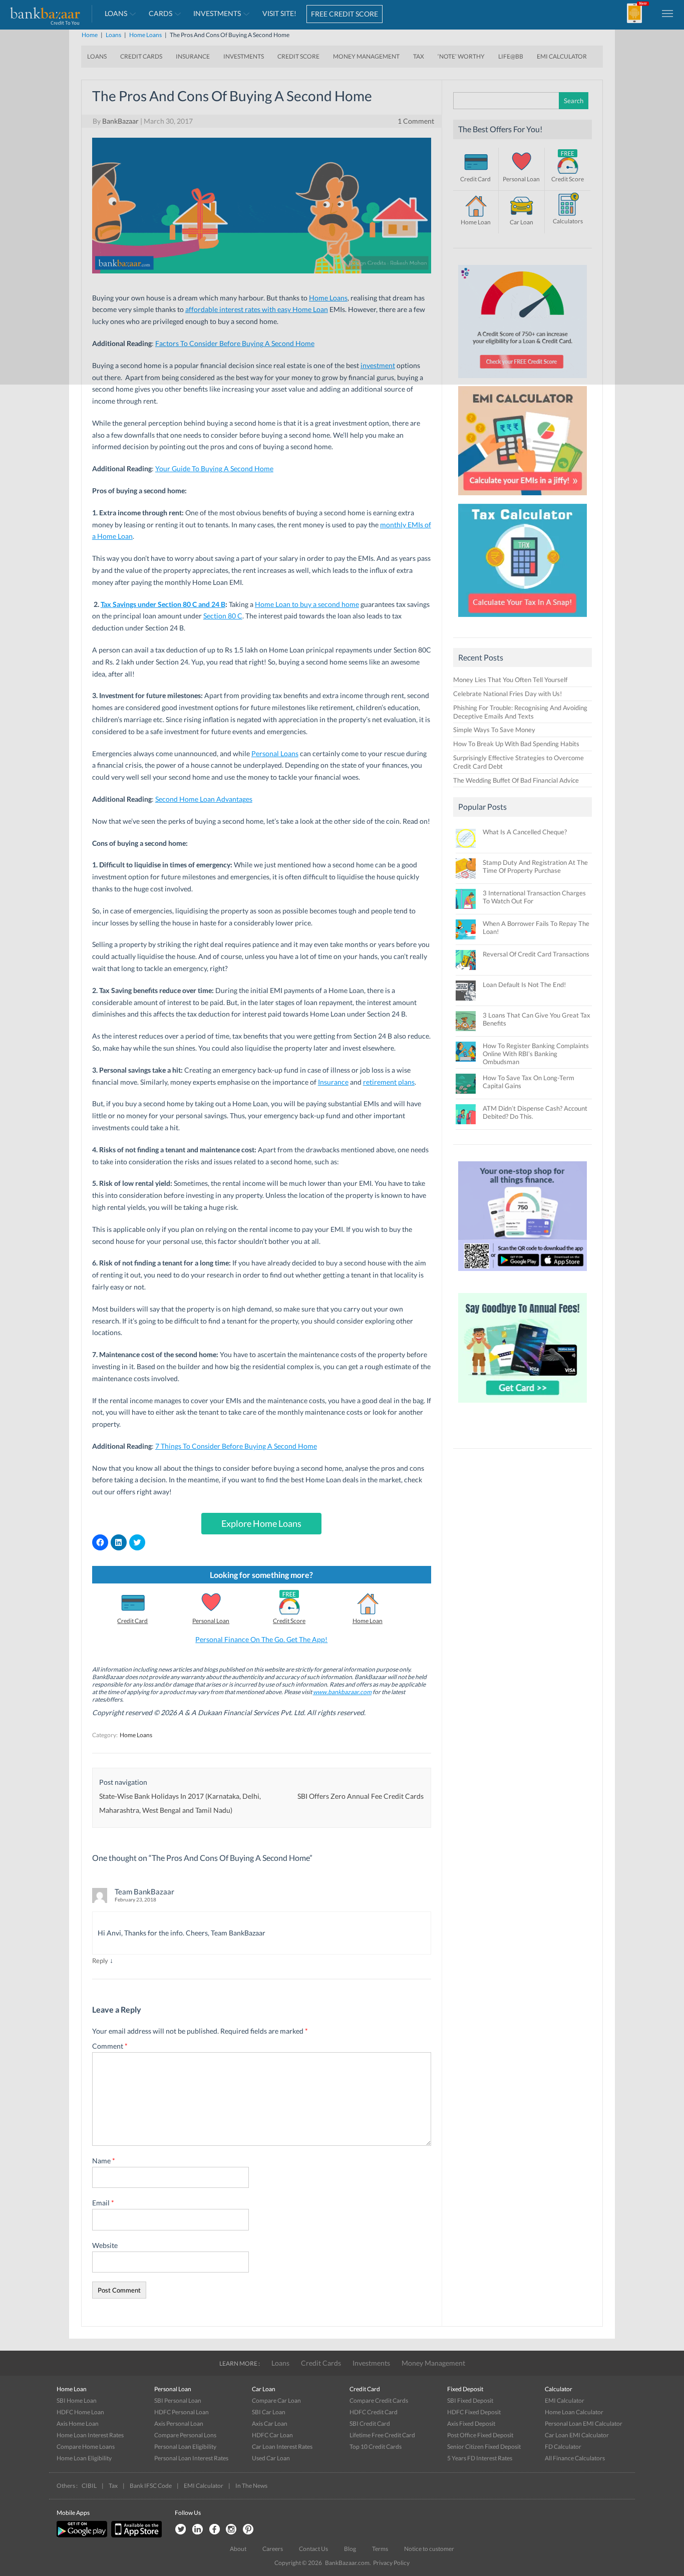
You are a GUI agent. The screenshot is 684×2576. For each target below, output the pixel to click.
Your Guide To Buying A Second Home (214, 468)
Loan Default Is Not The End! (524, 985)
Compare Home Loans (86, 2447)
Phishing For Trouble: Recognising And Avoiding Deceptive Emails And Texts (520, 712)
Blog (350, 2549)
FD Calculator (563, 2447)
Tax (113, 2486)
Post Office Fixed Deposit (480, 2435)
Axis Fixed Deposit (471, 2424)
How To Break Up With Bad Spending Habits (516, 744)
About (238, 2549)
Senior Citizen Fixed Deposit (484, 2447)
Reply (100, 1961)
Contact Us (313, 2549)
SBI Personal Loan (178, 2400)
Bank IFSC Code (151, 2486)
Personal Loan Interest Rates (191, 2458)
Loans (280, 2363)
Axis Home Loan (78, 2424)
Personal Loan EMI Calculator (584, 2424)
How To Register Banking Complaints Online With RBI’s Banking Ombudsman (536, 1054)
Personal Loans (275, 753)
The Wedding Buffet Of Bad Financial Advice (516, 780)
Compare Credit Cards (379, 2400)
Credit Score (289, 1621)
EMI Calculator (565, 2400)
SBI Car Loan (269, 2412)
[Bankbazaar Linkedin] (197, 2530)
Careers (273, 2549)
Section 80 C (223, 616)
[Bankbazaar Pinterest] (248, 2530)
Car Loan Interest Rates (282, 2447)
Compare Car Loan (276, 2400)
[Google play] (83, 2535)
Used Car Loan (271, 2458)
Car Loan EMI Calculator (577, 2435)
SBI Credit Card (370, 2424)
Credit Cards (321, 2363)
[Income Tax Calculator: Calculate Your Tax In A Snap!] (523, 619)
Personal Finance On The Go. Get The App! (261, 1639)
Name (104, 2161)
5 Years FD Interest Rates (480, 2458)
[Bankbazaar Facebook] (214, 2530)
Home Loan (368, 1621)
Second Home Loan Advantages (204, 799)
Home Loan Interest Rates (90, 2435)
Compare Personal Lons (185, 2435)
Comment (110, 2046)
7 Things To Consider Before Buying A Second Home (236, 1446)
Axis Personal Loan (179, 2424)
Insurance (333, 1082)
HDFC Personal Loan (182, 2412)
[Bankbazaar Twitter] (180, 2530)
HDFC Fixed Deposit (474, 2412)
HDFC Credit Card (374, 2412)
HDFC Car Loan (272, 2435)
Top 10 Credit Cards (376, 2447)
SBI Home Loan (77, 2400)
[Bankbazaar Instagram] (231, 2530)
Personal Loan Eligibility (185, 2447)
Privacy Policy (391, 2563)
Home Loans (136, 1735)
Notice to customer (429, 2549)
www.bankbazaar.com (342, 1692)
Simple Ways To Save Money (494, 730)
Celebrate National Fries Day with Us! (507, 694)
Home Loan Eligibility (84, 2458)
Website (105, 2245)
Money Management (433, 2363)
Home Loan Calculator (574, 2412)
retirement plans (389, 1082)
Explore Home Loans (261, 1523)
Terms (380, 2549)
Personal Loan (211, 1621)
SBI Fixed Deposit (470, 2400)
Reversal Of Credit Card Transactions (536, 954)
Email (103, 2203)
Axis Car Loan (270, 2424)
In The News (251, 2486)
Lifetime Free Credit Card (382, 2435)
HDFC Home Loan (80, 2412)
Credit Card (132, 1621)
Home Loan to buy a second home (307, 604)
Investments (371, 2363)
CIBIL (89, 2486)
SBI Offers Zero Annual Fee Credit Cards (361, 1796)
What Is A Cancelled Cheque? (525, 832)
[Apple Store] (135, 2535)
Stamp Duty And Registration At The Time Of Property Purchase (535, 866)
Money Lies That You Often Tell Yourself (510, 680)
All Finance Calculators (575, 2458)
